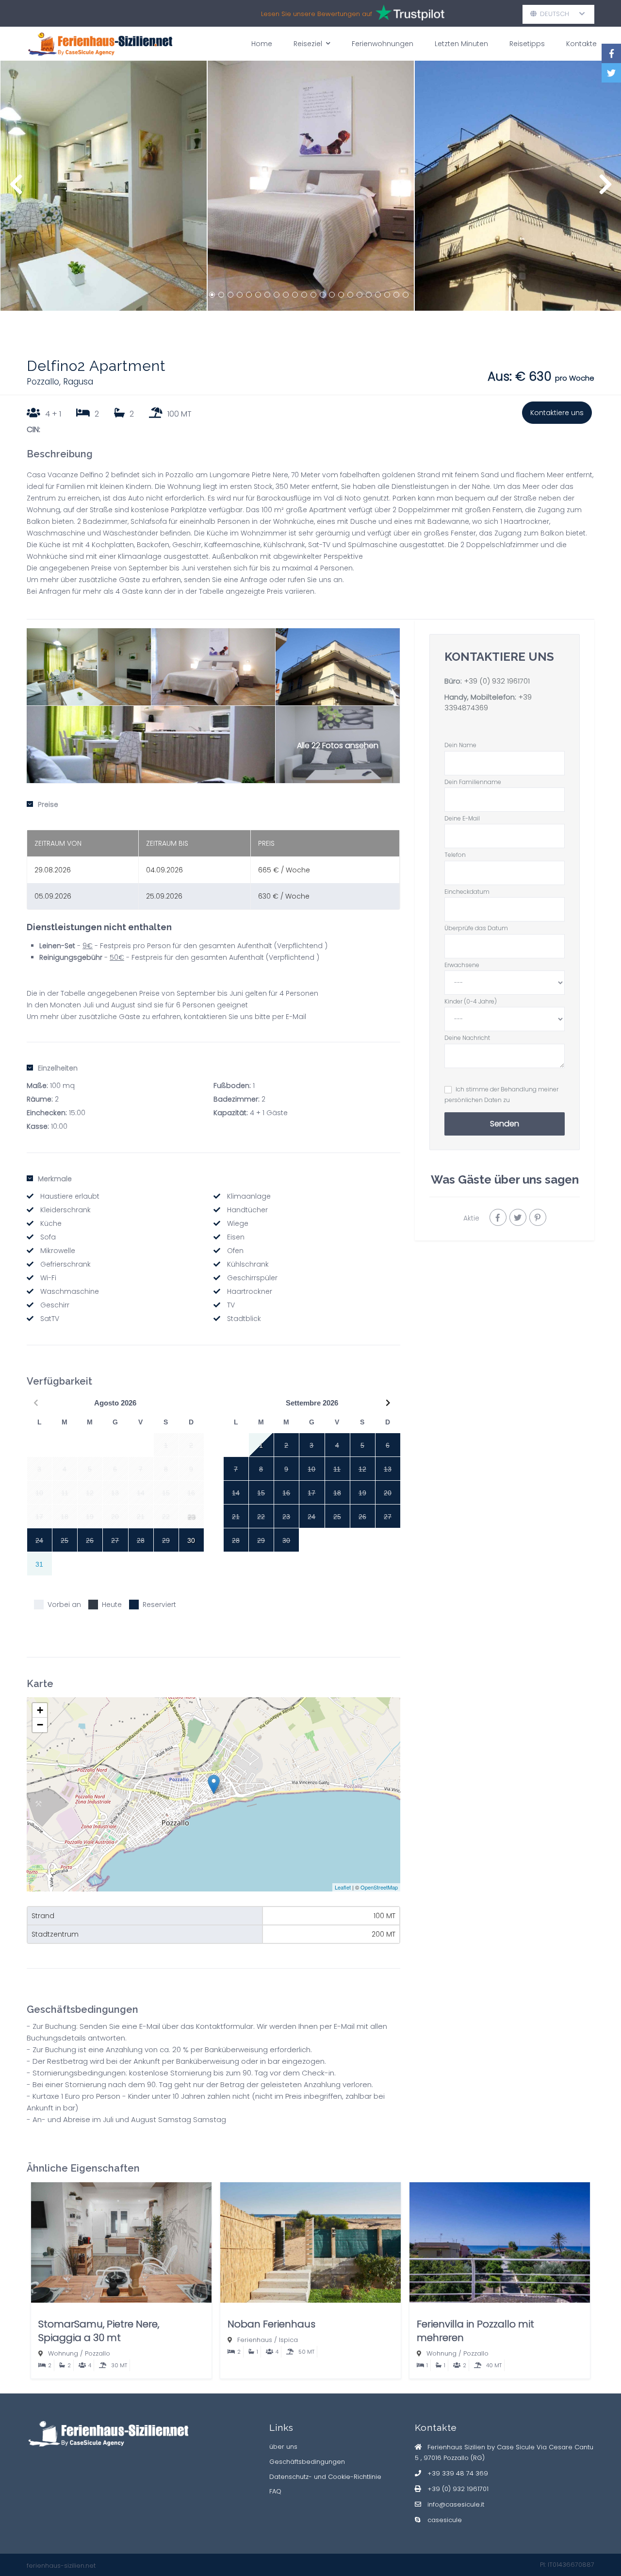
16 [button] (350, 295)
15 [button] (341, 295)
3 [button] (230, 295)
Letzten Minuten (461, 44)
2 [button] (221, 295)
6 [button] (258, 295)
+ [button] (40, 1710)
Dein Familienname (473, 782)
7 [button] (267, 295)
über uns (283, 2447)
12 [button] (313, 295)
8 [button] (277, 295)
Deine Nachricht (467, 1038)
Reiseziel (308, 44)
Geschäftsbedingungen (307, 2462)
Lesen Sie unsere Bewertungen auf (318, 14)
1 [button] (212, 295)
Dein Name (460, 745)
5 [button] (249, 295)
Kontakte (581, 44)
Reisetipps (527, 44)
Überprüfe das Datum (476, 928)
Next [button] (605, 189)
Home (262, 44)
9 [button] (286, 295)
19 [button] (378, 295)
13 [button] (323, 295)
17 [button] (360, 295)
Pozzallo (98, 2353)
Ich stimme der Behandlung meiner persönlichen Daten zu (501, 1095)
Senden (505, 1124)
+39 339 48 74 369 (458, 2473)
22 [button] (406, 295)
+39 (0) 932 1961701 (497, 681)
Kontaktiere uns (557, 413)
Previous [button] (16, 189)
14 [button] (332, 295)
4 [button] (240, 295)
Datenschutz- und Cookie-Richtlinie (325, 2477)
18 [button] (369, 295)
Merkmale (55, 1179)
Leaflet (343, 1887)
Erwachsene (462, 965)
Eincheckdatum (467, 892)
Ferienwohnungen (383, 44)
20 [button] (387, 295)
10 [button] (295, 295)
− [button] (40, 1725)
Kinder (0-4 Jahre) (471, 1001)
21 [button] (396, 295)
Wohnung (63, 2353)
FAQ (275, 2491)
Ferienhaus (255, 2340)
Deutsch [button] (558, 14)
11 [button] (304, 295)
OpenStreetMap (379, 1887)
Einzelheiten (58, 1068)
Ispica (288, 2340)
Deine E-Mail (462, 818)
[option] (104, 186)
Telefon (455, 855)
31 (39, 1564)
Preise (48, 804)
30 (191, 1540)
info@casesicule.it (456, 2504)
